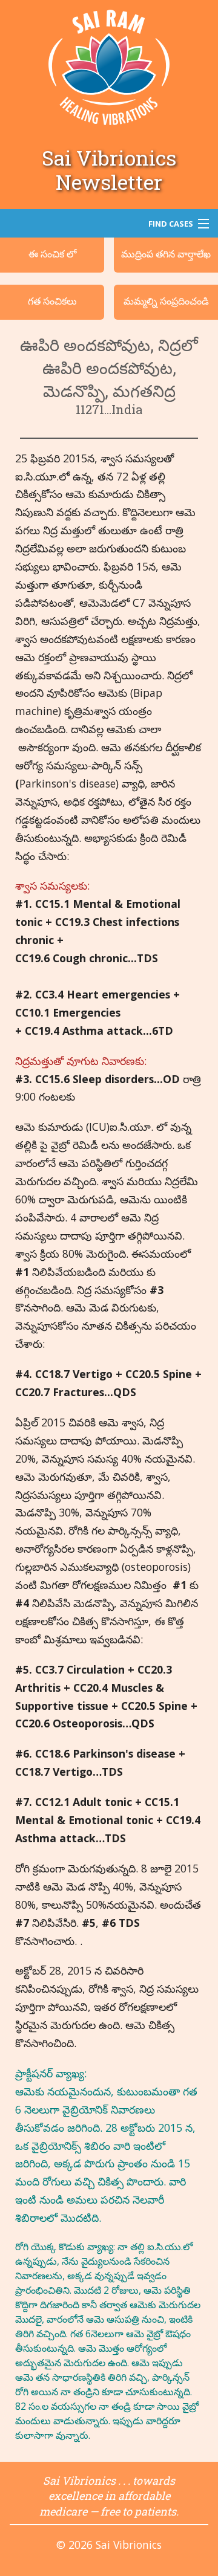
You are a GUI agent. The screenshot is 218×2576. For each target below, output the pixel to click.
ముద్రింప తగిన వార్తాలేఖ (166, 254)
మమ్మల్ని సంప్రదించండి (166, 301)
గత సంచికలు (52, 301)
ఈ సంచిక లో (52, 254)
